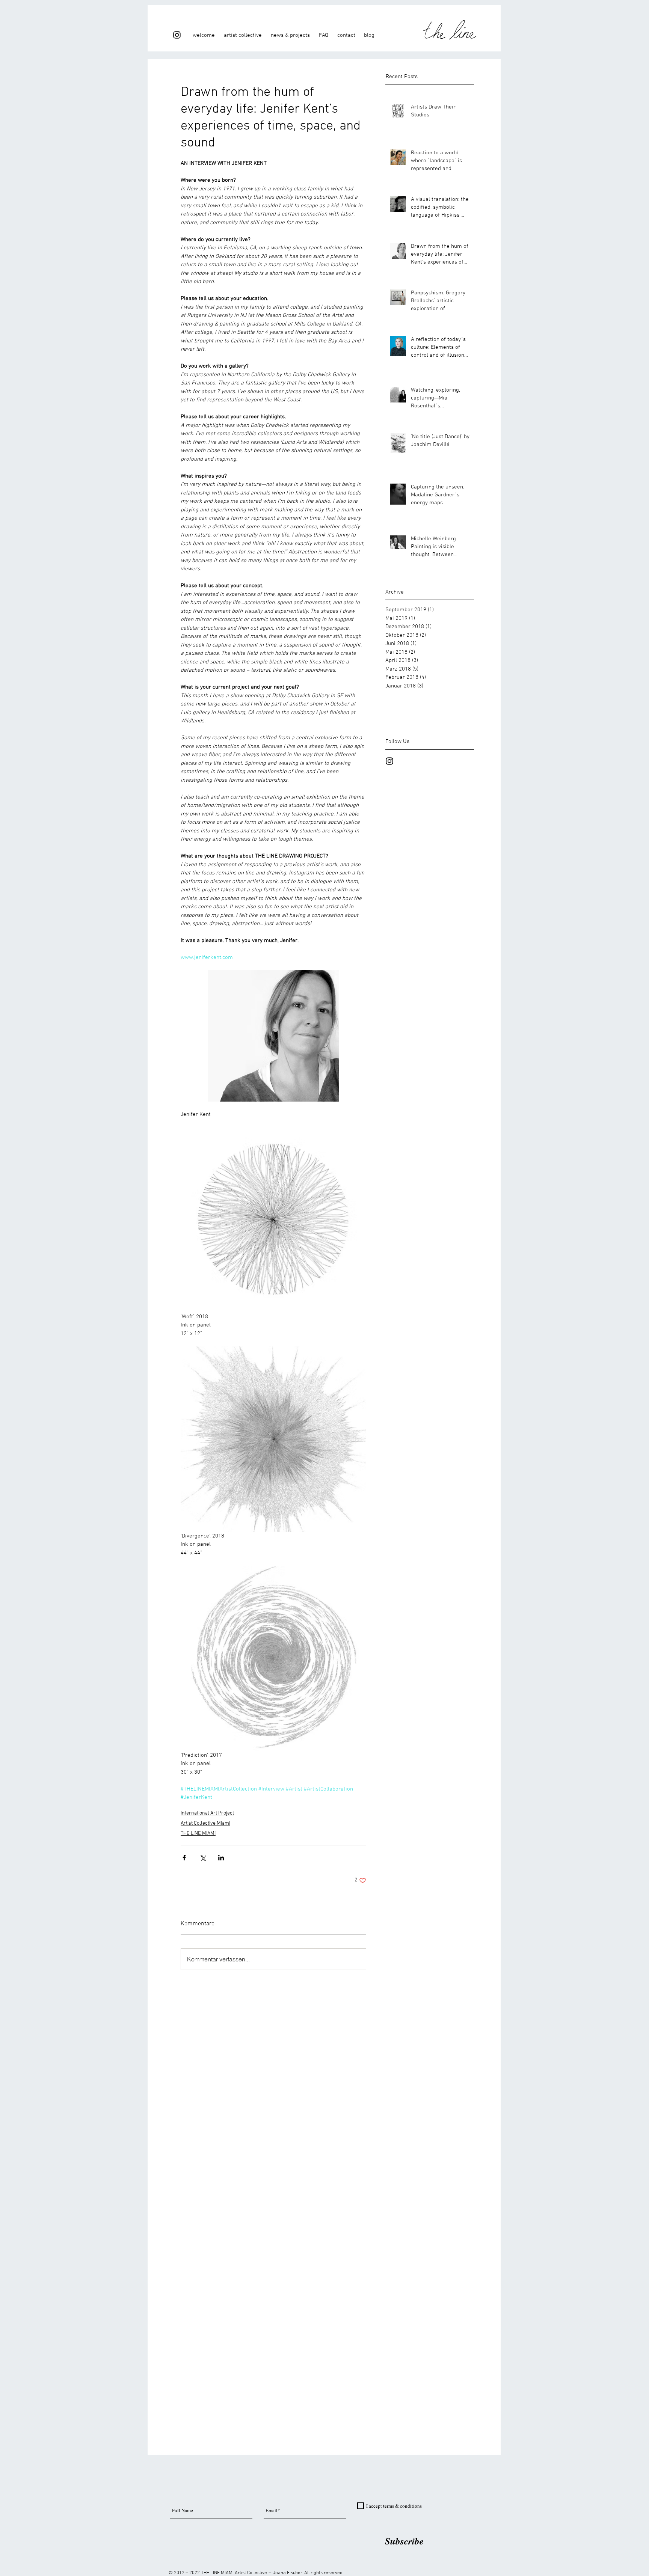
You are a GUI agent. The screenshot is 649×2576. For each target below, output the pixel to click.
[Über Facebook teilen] (184, 1858)
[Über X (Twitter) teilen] (203, 1858)
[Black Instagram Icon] (177, 35)
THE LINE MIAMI (198, 1834)
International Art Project (207, 1813)
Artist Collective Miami (205, 1823)
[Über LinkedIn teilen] (221, 1858)
